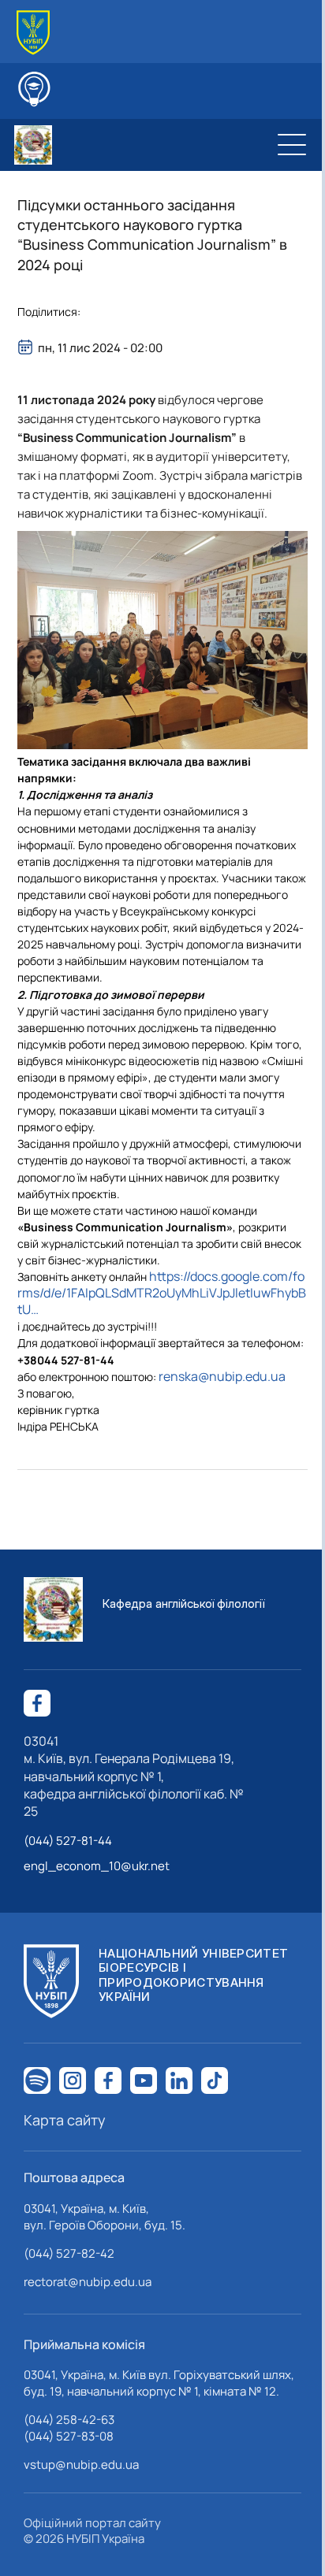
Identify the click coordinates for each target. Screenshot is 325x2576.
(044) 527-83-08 (69, 2436)
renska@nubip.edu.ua (222, 1376)
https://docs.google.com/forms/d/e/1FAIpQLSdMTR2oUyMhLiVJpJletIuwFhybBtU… (162, 1293)
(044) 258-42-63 (69, 2420)
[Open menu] (292, 145)
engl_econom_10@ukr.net (97, 1866)
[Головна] (33, 33)
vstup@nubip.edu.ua (81, 2465)
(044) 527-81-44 (68, 1841)
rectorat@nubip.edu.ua (88, 2282)
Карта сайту (65, 2120)
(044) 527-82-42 (69, 2253)
